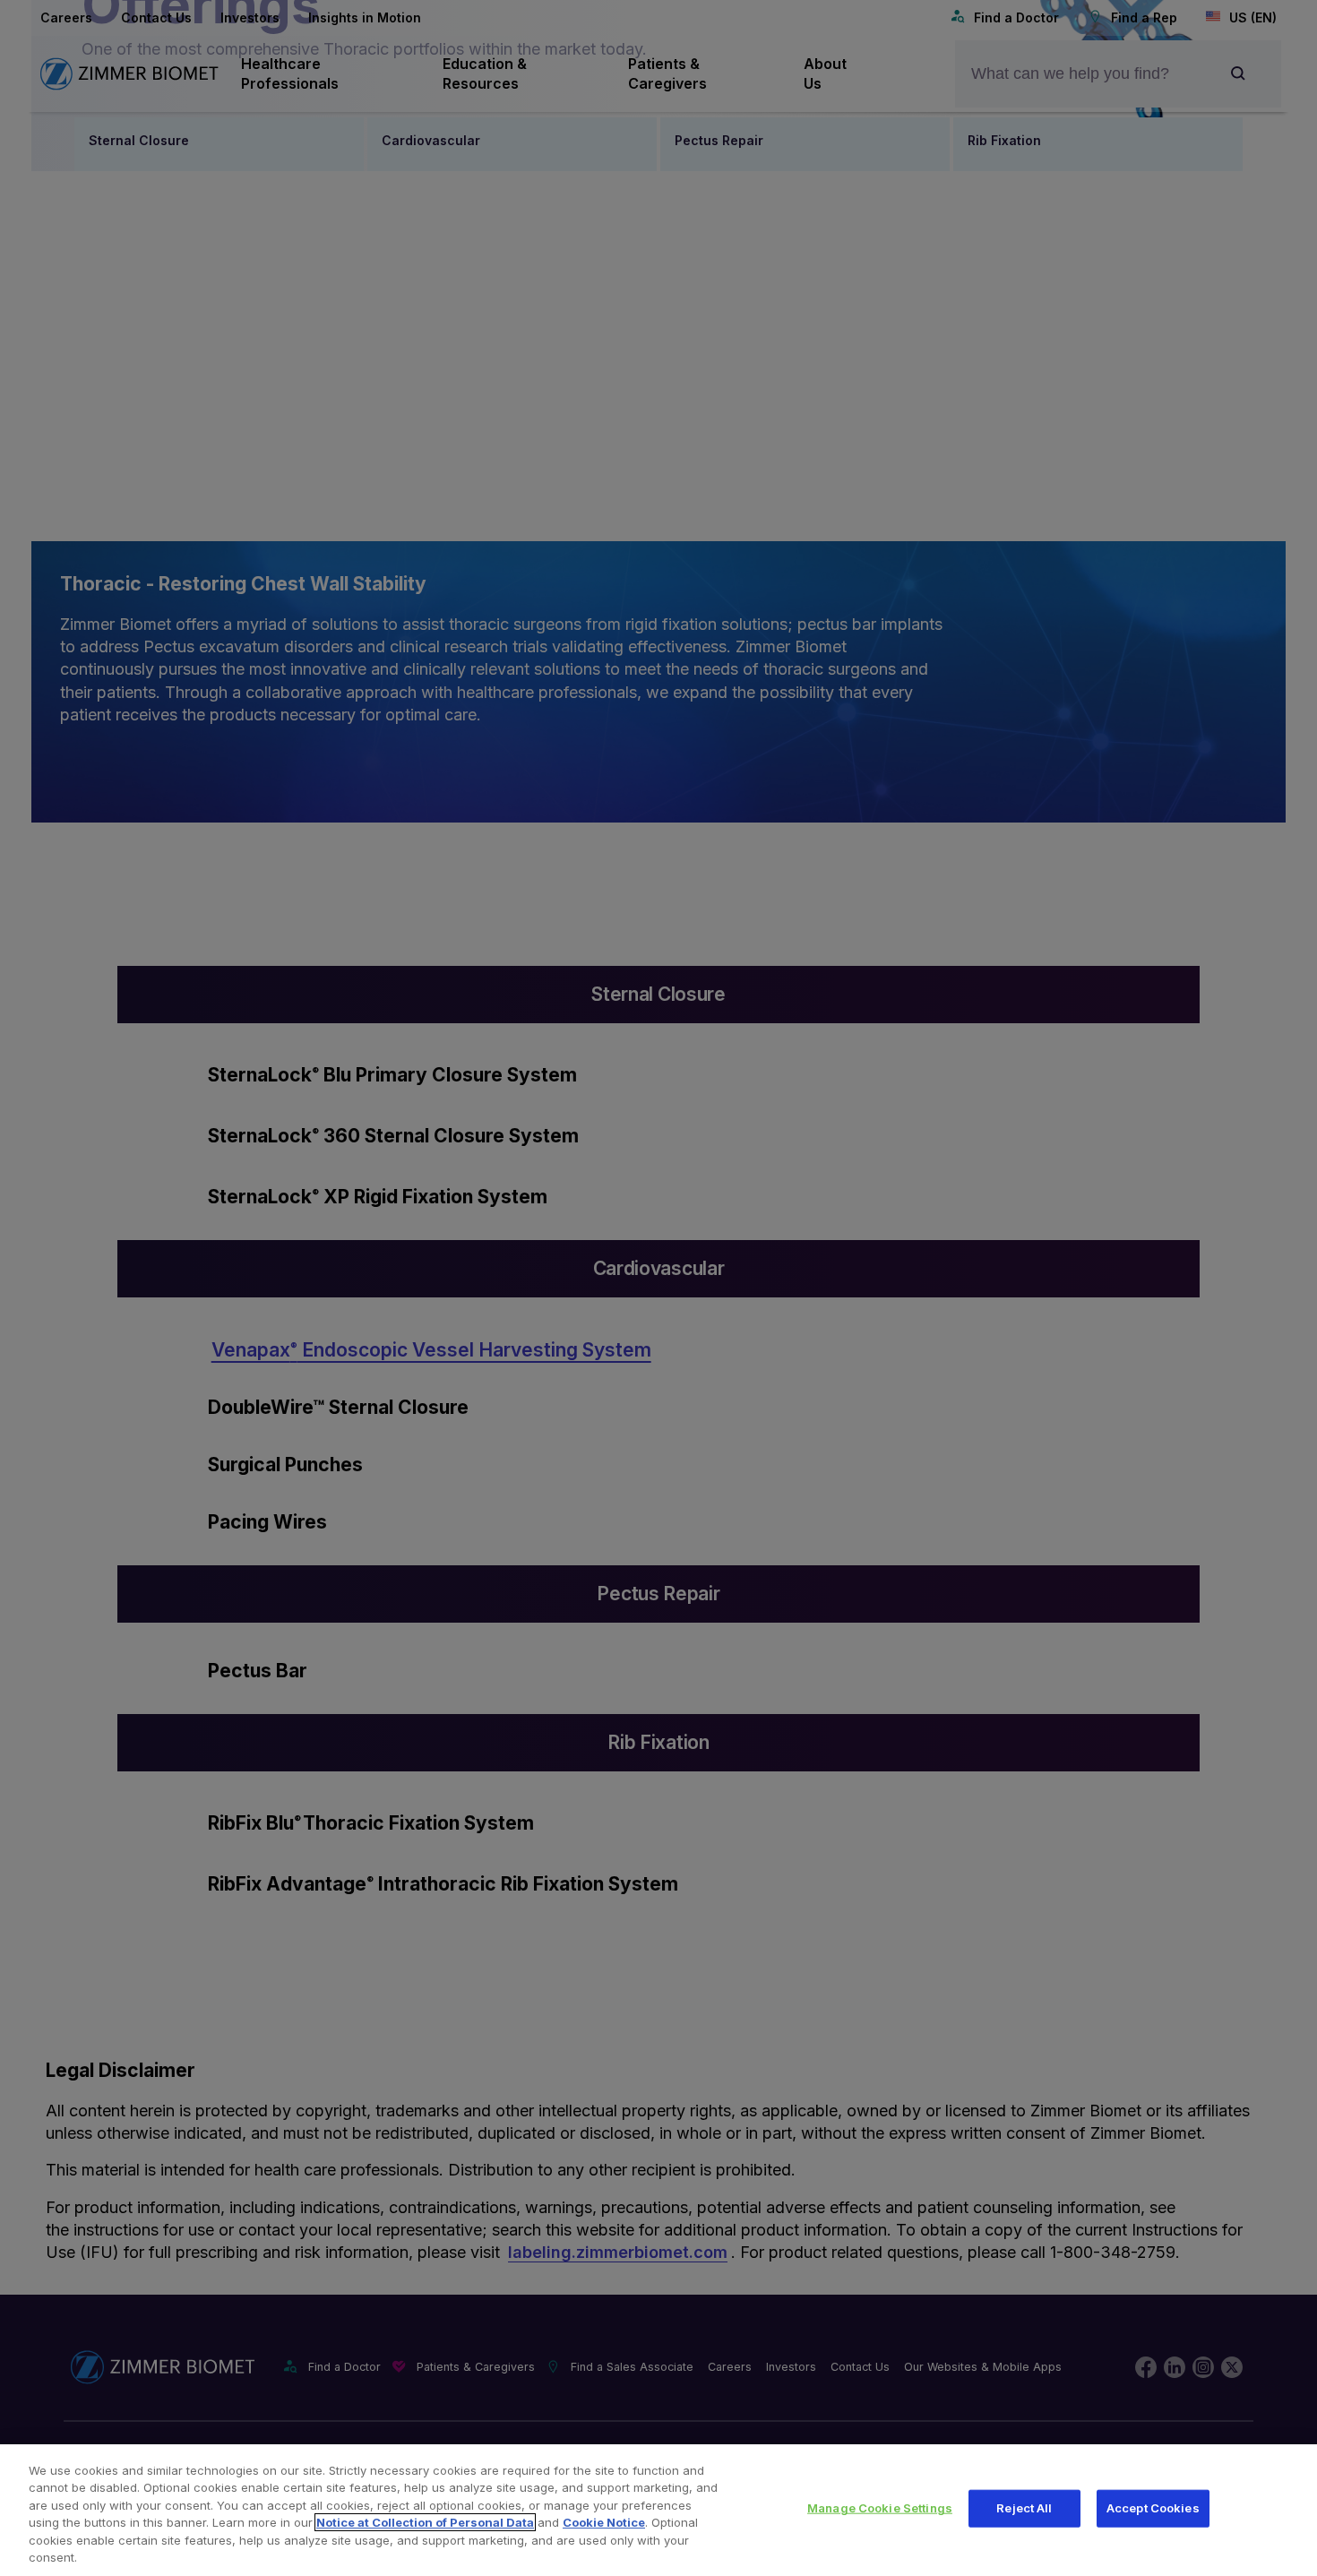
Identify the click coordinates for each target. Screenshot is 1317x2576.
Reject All (1024, 2508)
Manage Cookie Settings (880, 2508)
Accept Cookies (1153, 2508)
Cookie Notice (604, 2522)
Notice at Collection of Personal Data (425, 2522)
